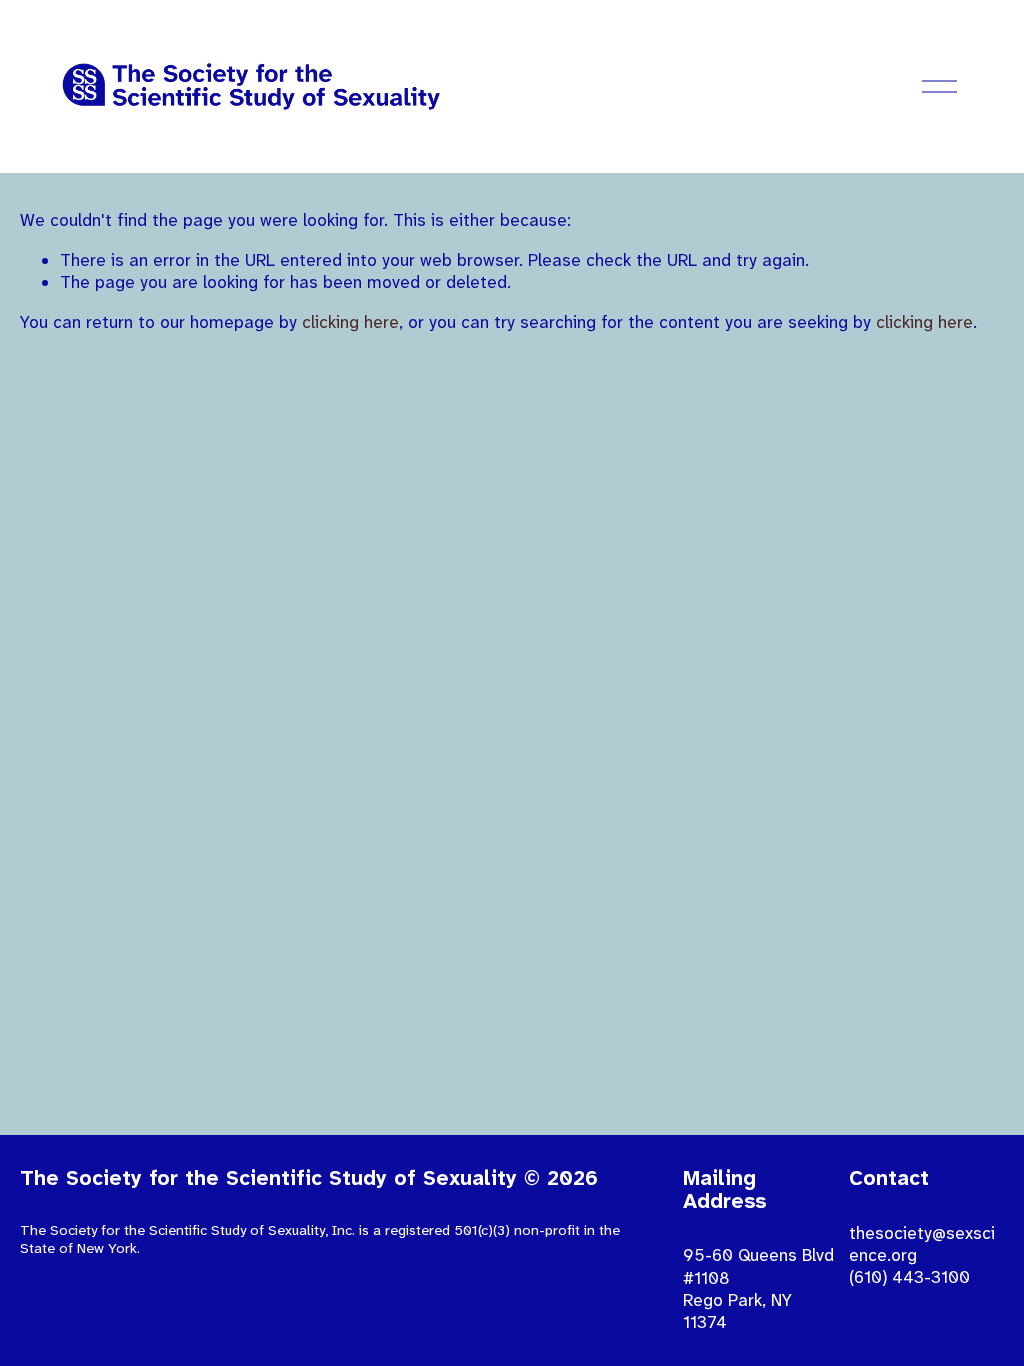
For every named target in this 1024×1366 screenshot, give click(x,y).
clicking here (350, 322)
